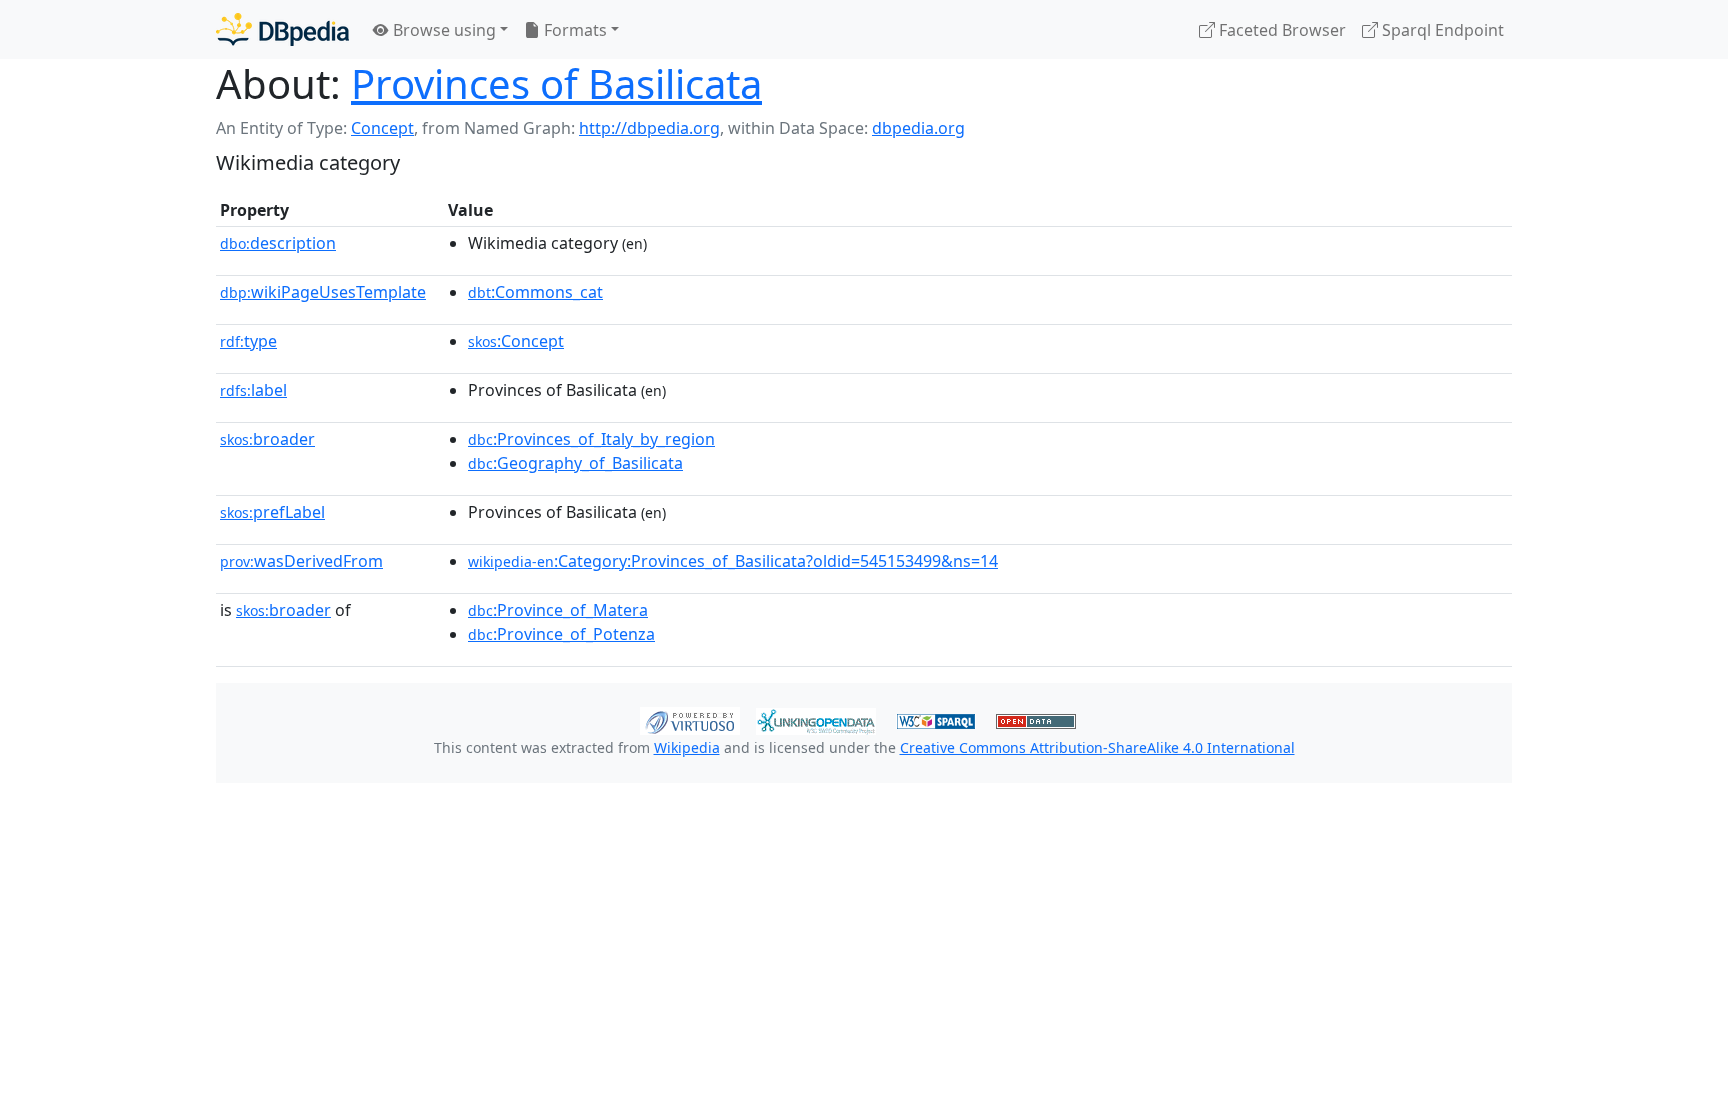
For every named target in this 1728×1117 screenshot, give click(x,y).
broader (267, 439)
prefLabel (272, 512)
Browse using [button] (442, 30)
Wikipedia (687, 747)
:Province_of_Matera (558, 610)
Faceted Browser (1280, 30)
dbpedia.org (918, 128)
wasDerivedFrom (301, 561)
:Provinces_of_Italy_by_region (591, 439)
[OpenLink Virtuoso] (690, 719)
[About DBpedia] (282, 29)
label (253, 390)
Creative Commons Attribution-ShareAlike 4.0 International (1097, 747)
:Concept (516, 341)
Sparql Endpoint (1441, 30)
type (248, 341)
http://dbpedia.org (649, 128)
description (278, 243)
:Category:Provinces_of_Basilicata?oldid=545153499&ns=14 (733, 561)
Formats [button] (573, 30)
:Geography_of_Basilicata (575, 463)
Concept (382, 128)
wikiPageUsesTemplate (323, 292)
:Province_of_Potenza (561, 634)
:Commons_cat (535, 292)
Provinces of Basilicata (556, 83)
